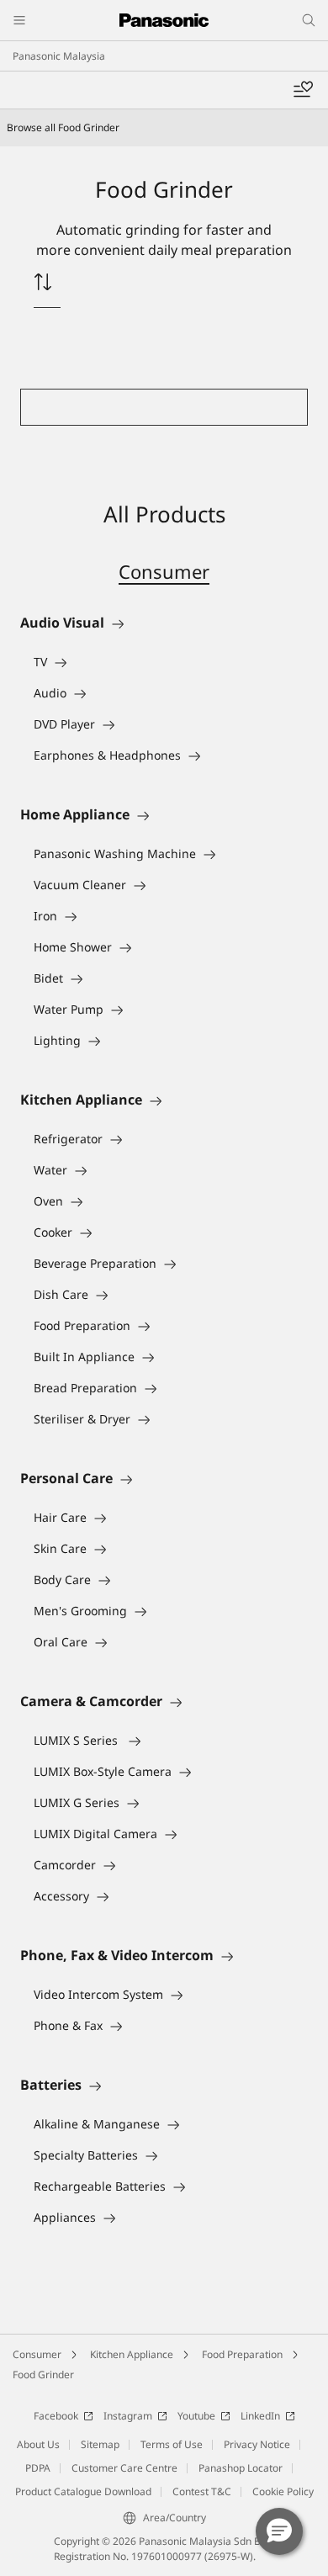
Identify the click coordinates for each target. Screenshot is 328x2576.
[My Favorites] (303, 90)
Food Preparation (242, 2354)
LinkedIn (260, 2416)
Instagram (128, 2416)
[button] (279, 2531)
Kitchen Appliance (132, 2354)
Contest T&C (202, 2491)
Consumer (164, 571)
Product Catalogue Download (83, 2491)
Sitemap (100, 2444)
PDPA (38, 2468)
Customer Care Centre (124, 2468)
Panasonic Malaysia (59, 56)
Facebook (56, 2416)
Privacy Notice (257, 2444)
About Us (38, 2444)
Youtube (196, 2416)
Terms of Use (172, 2444)
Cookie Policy (283, 2491)
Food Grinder (43, 2375)
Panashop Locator (241, 2468)
